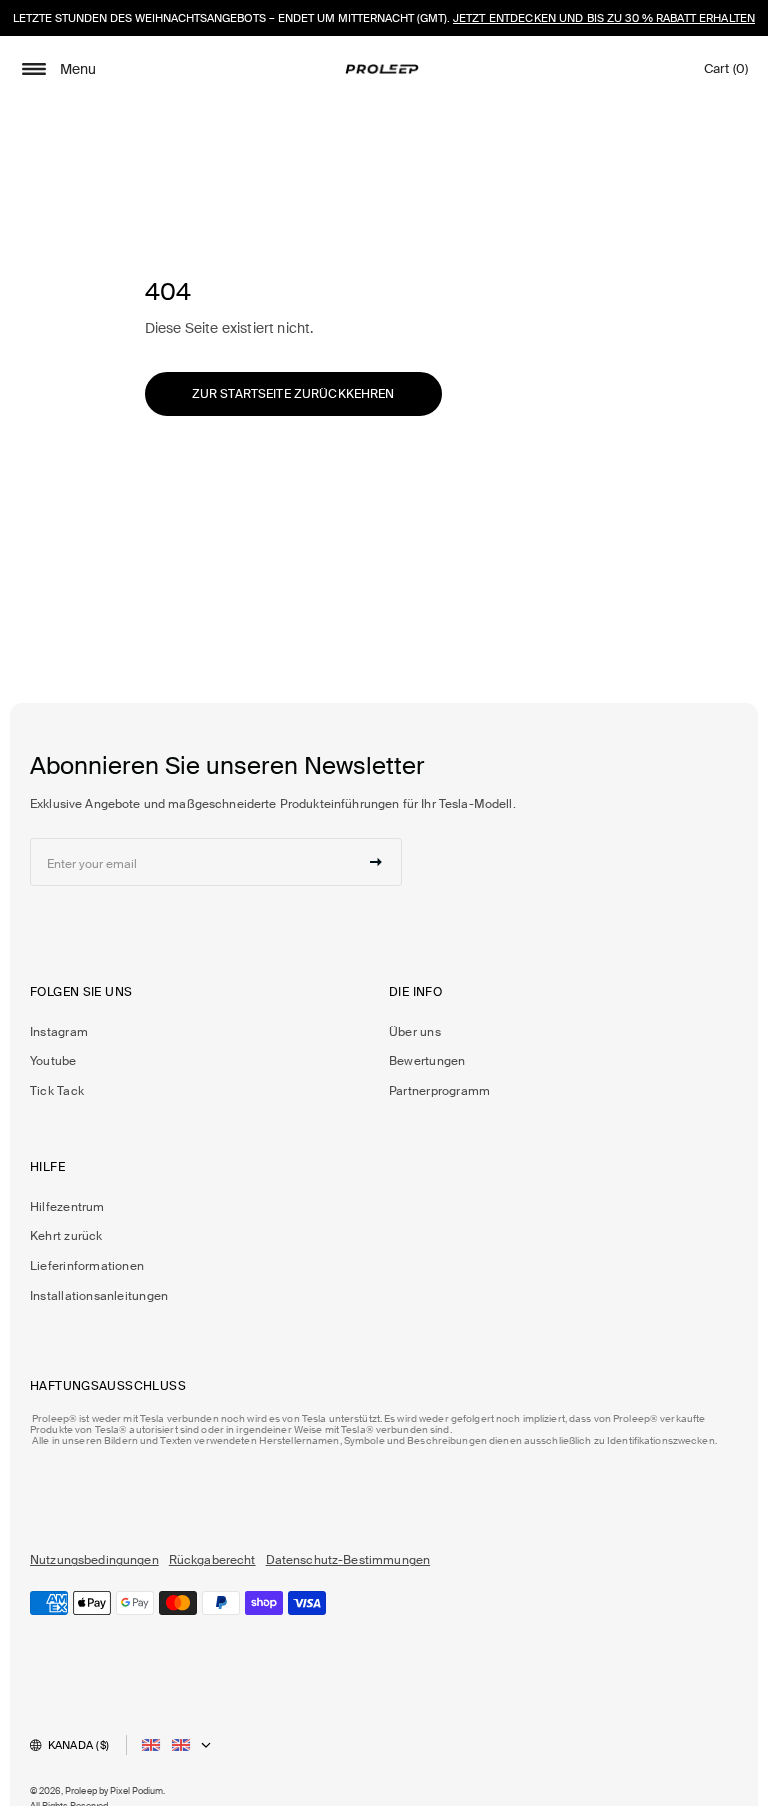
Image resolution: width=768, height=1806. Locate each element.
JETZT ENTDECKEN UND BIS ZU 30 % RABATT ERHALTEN (604, 18)
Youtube (53, 1061)
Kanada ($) (78, 1745)
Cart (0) (726, 73)
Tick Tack (57, 1091)
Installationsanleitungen (99, 1296)
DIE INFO (415, 992)
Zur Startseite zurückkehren (293, 394)
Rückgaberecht (212, 1560)
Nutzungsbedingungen (94, 1560)
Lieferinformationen (87, 1266)
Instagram (59, 1032)
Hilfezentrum (67, 1207)
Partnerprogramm (439, 1091)
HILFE (47, 1167)
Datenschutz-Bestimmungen (348, 1560)
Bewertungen (427, 1061)
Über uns (415, 1032)
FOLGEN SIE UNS (81, 992)
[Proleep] (382, 69)
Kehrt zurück (66, 1236)
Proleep (81, 1791)
